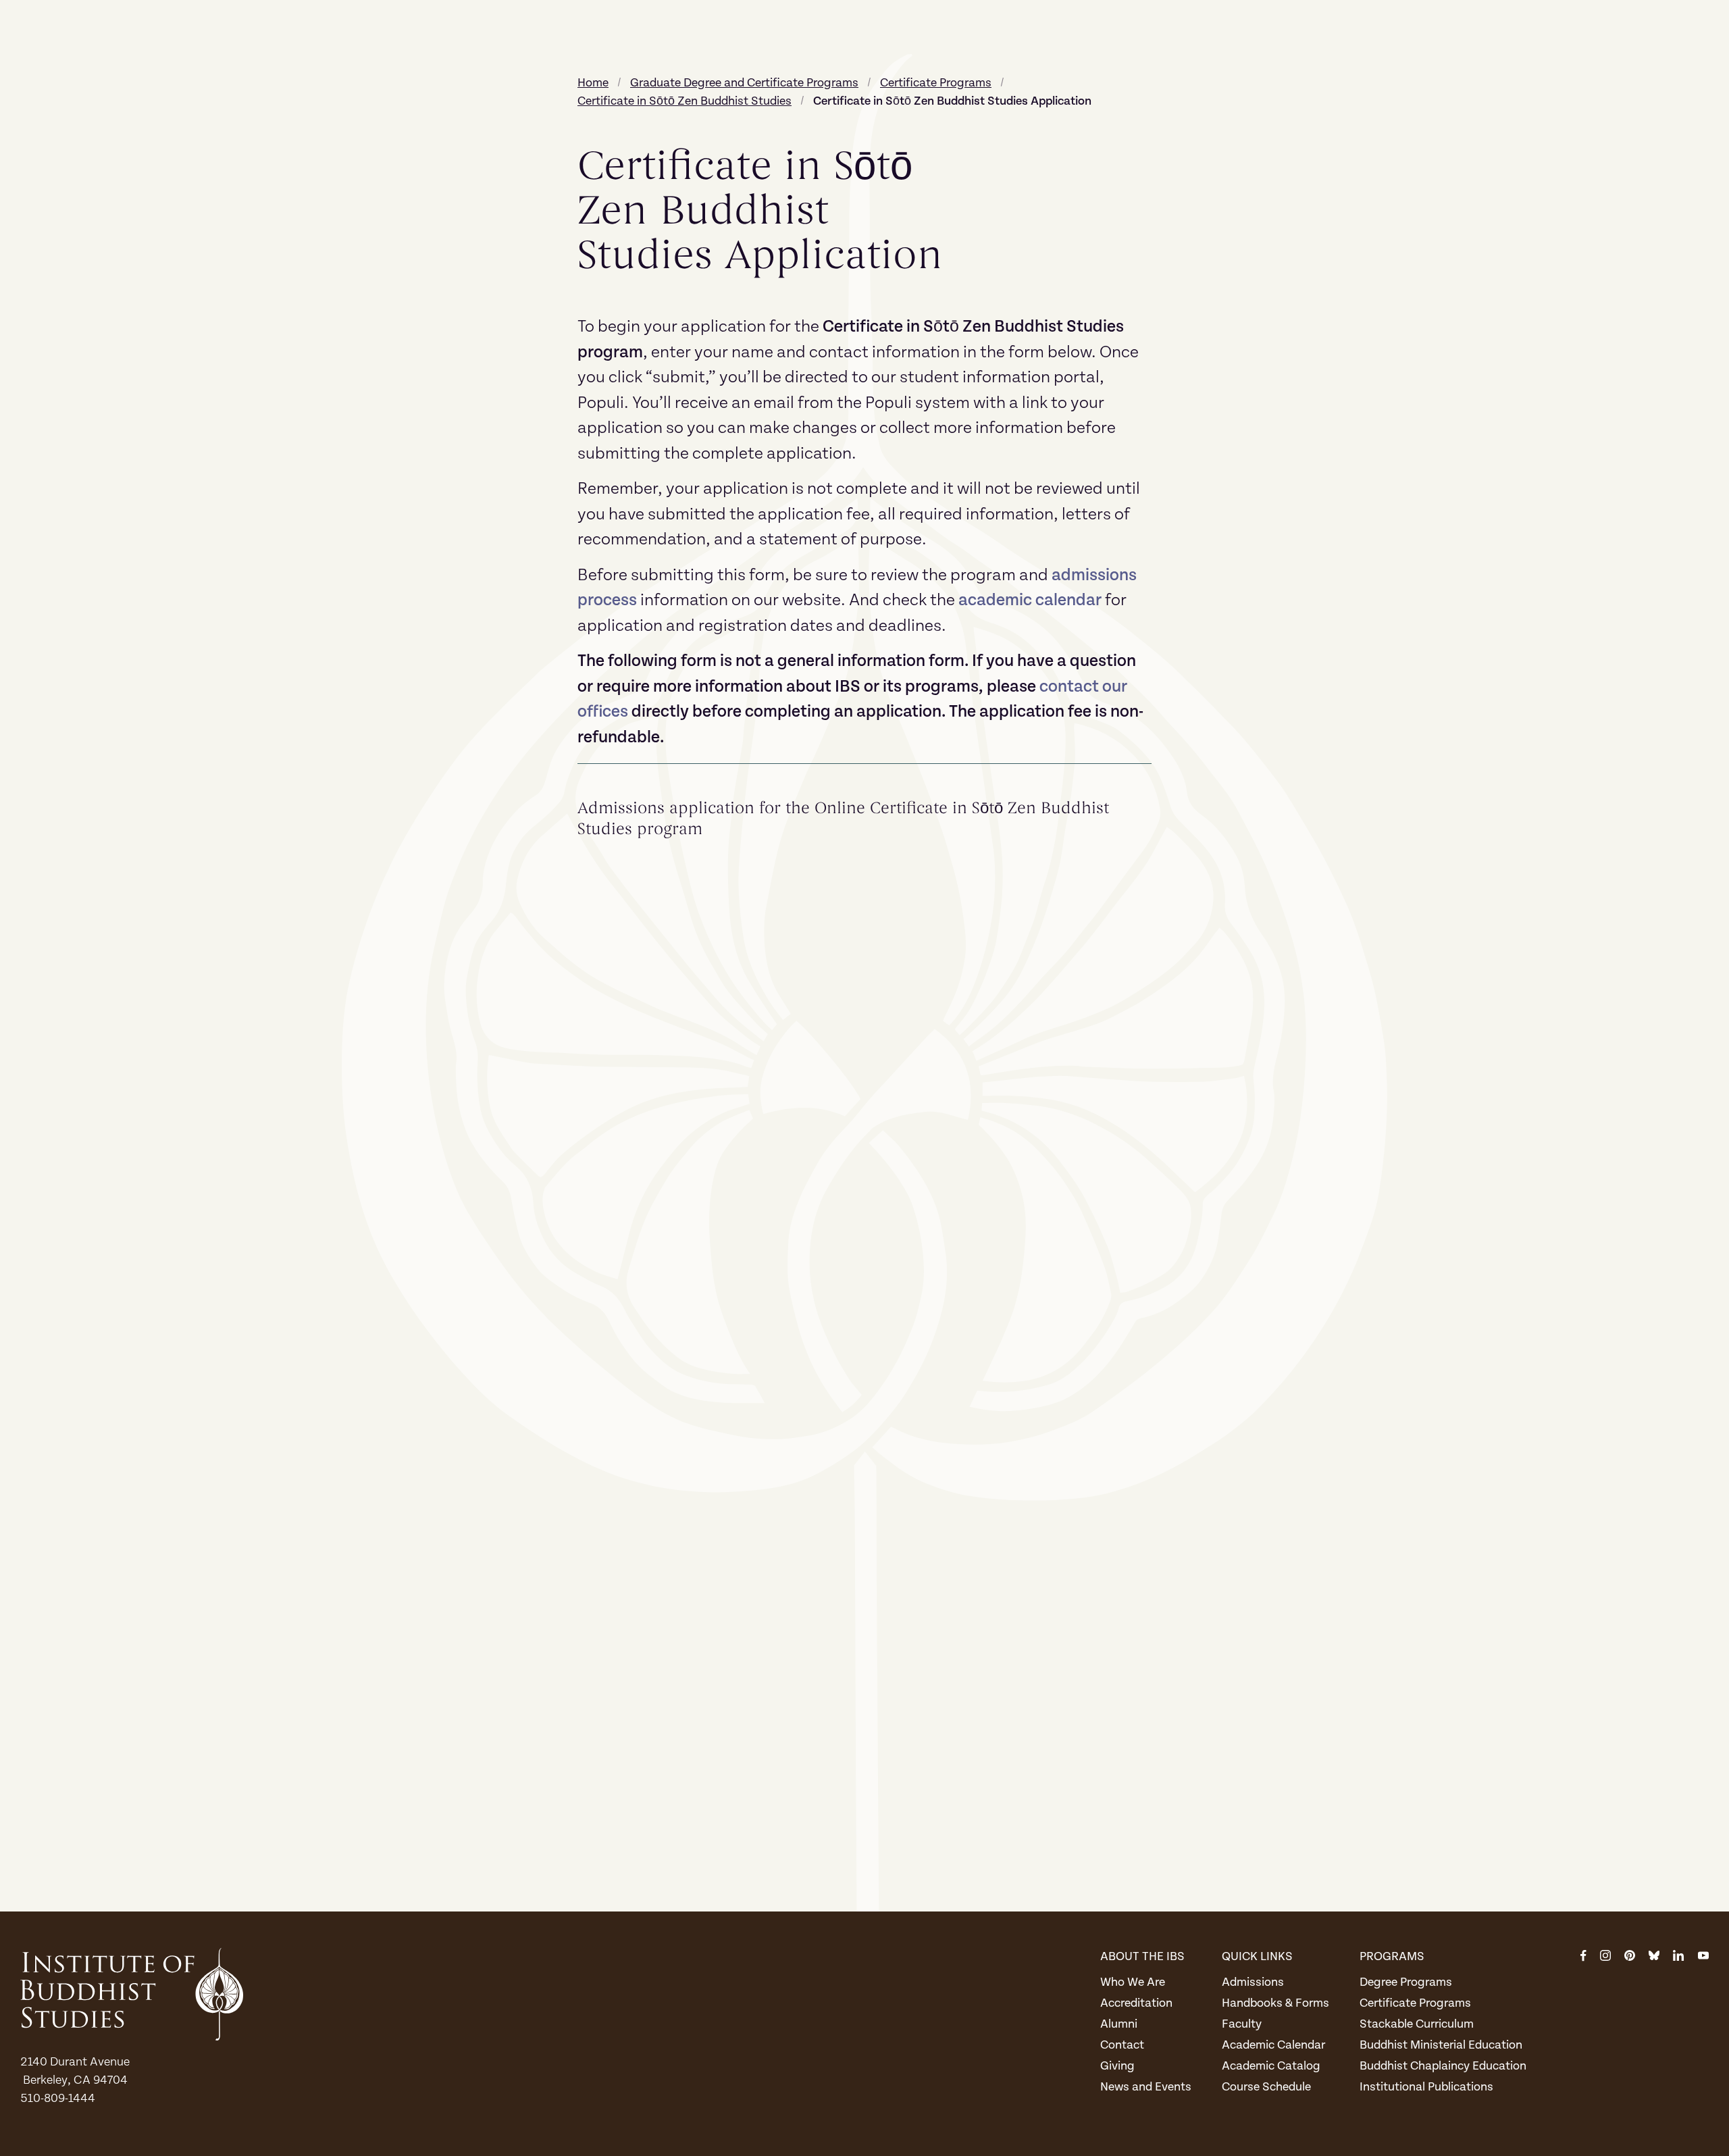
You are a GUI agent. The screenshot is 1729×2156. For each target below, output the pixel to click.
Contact (1122, 2045)
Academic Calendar (1273, 2045)
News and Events (1146, 2087)
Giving (1117, 2066)
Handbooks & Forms (1275, 2003)
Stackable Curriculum (1417, 2024)
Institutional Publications (1426, 2087)
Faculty (1242, 2024)
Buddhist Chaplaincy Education (1443, 2066)
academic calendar (1030, 600)
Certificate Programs (1415, 2003)
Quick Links (1257, 1956)
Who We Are (1133, 1982)
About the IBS (1142, 1956)
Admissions (1253, 1982)
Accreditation (1136, 2003)
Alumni (1119, 2024)
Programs (1392, 1956)
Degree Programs (1406, 1982)
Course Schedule (1266, 2087)
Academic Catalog (1271, 2066)
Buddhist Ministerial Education (1441, 2045)
